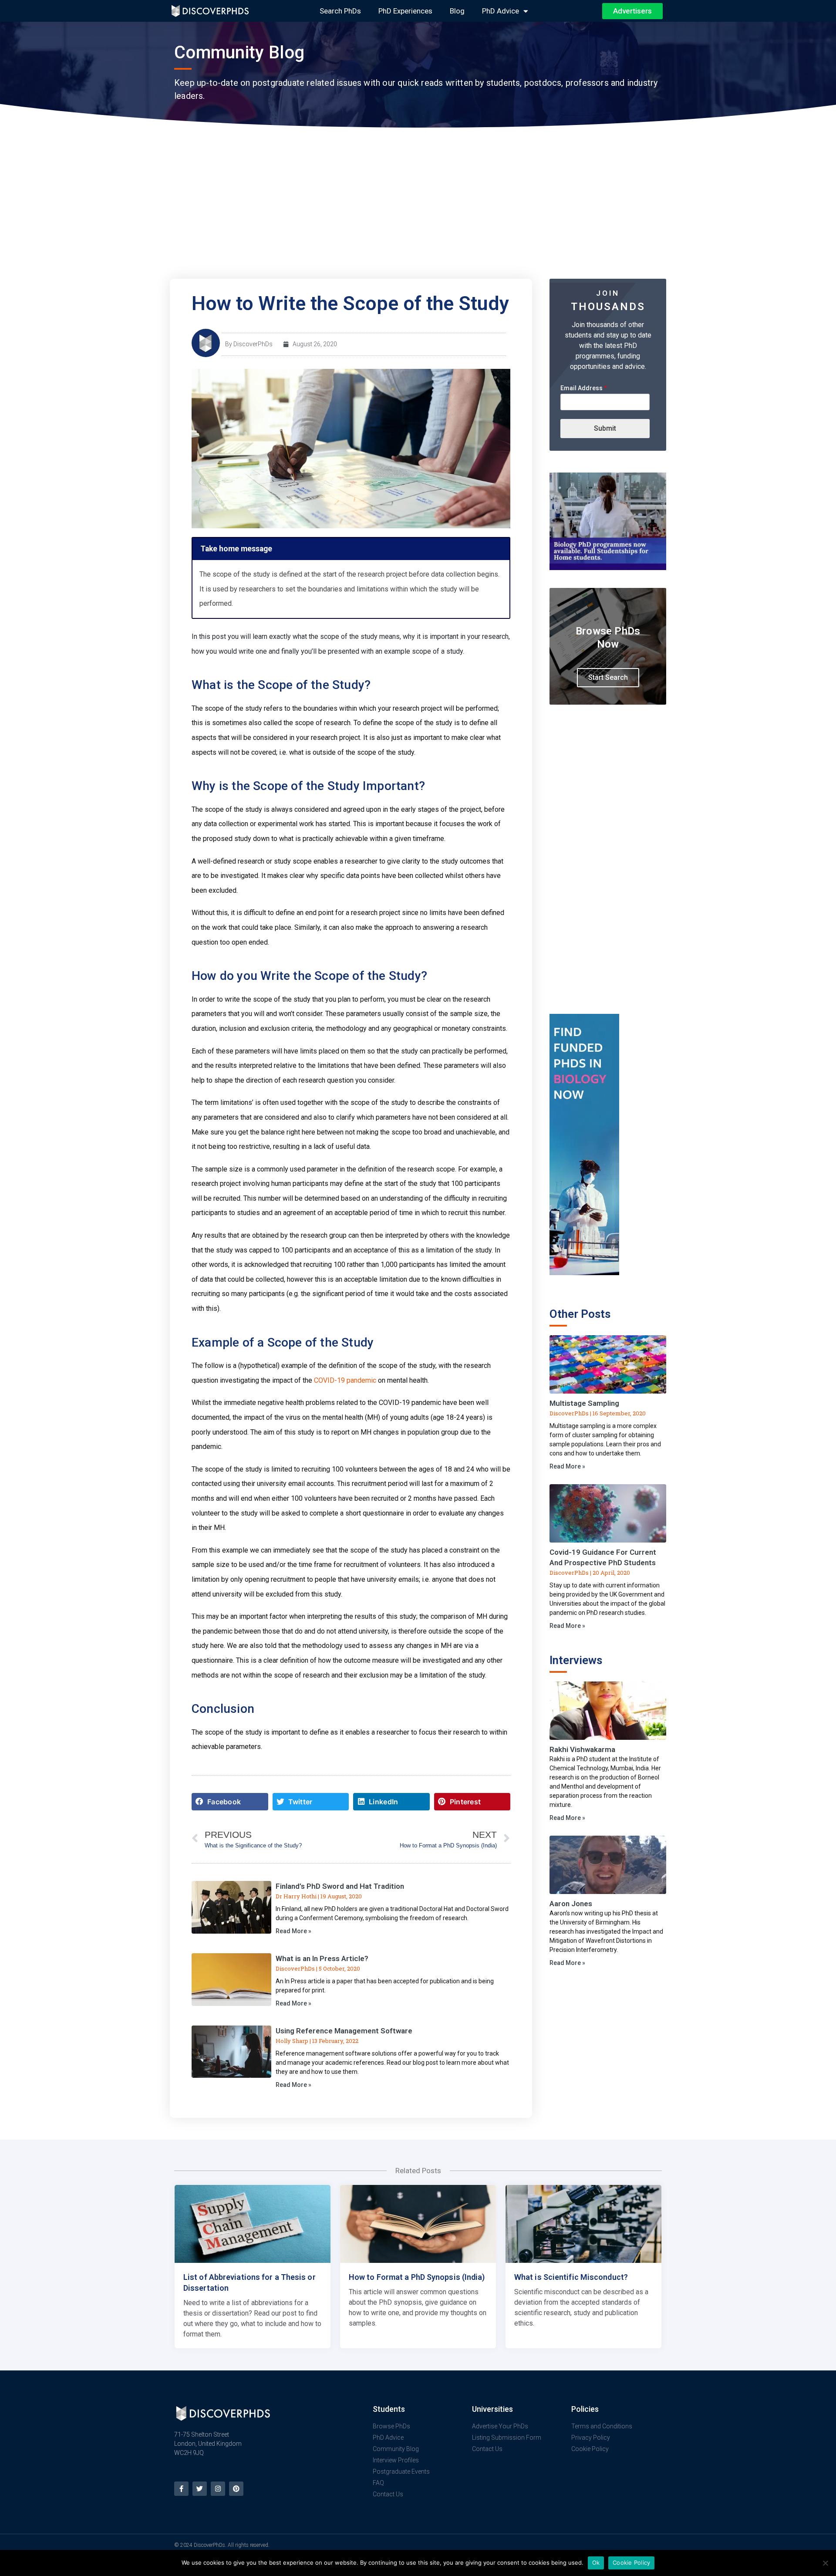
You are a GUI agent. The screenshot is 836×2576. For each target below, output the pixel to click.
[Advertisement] (418, 213)
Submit (605, 428)
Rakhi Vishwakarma (582, 1749)
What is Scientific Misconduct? (571, 2277)
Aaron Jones (571, 1904)
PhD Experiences (405, 11)
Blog (457, 11)
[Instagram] (218, 2489)
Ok (596, 2562)
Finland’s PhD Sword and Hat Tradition (340, 1886)
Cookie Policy (631, 2562)
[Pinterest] (236, 2489)
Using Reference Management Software (344, 2031)
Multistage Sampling (584, 1403)
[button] (230, 1802)
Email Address (584, 388)
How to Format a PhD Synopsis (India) (417, 2277)
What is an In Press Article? (322, 1958)
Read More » (293, 1931)
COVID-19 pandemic (345, 1380)
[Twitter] (200, 2489)
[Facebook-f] (181, 2489)
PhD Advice (501, 11)
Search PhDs (340, 11)
